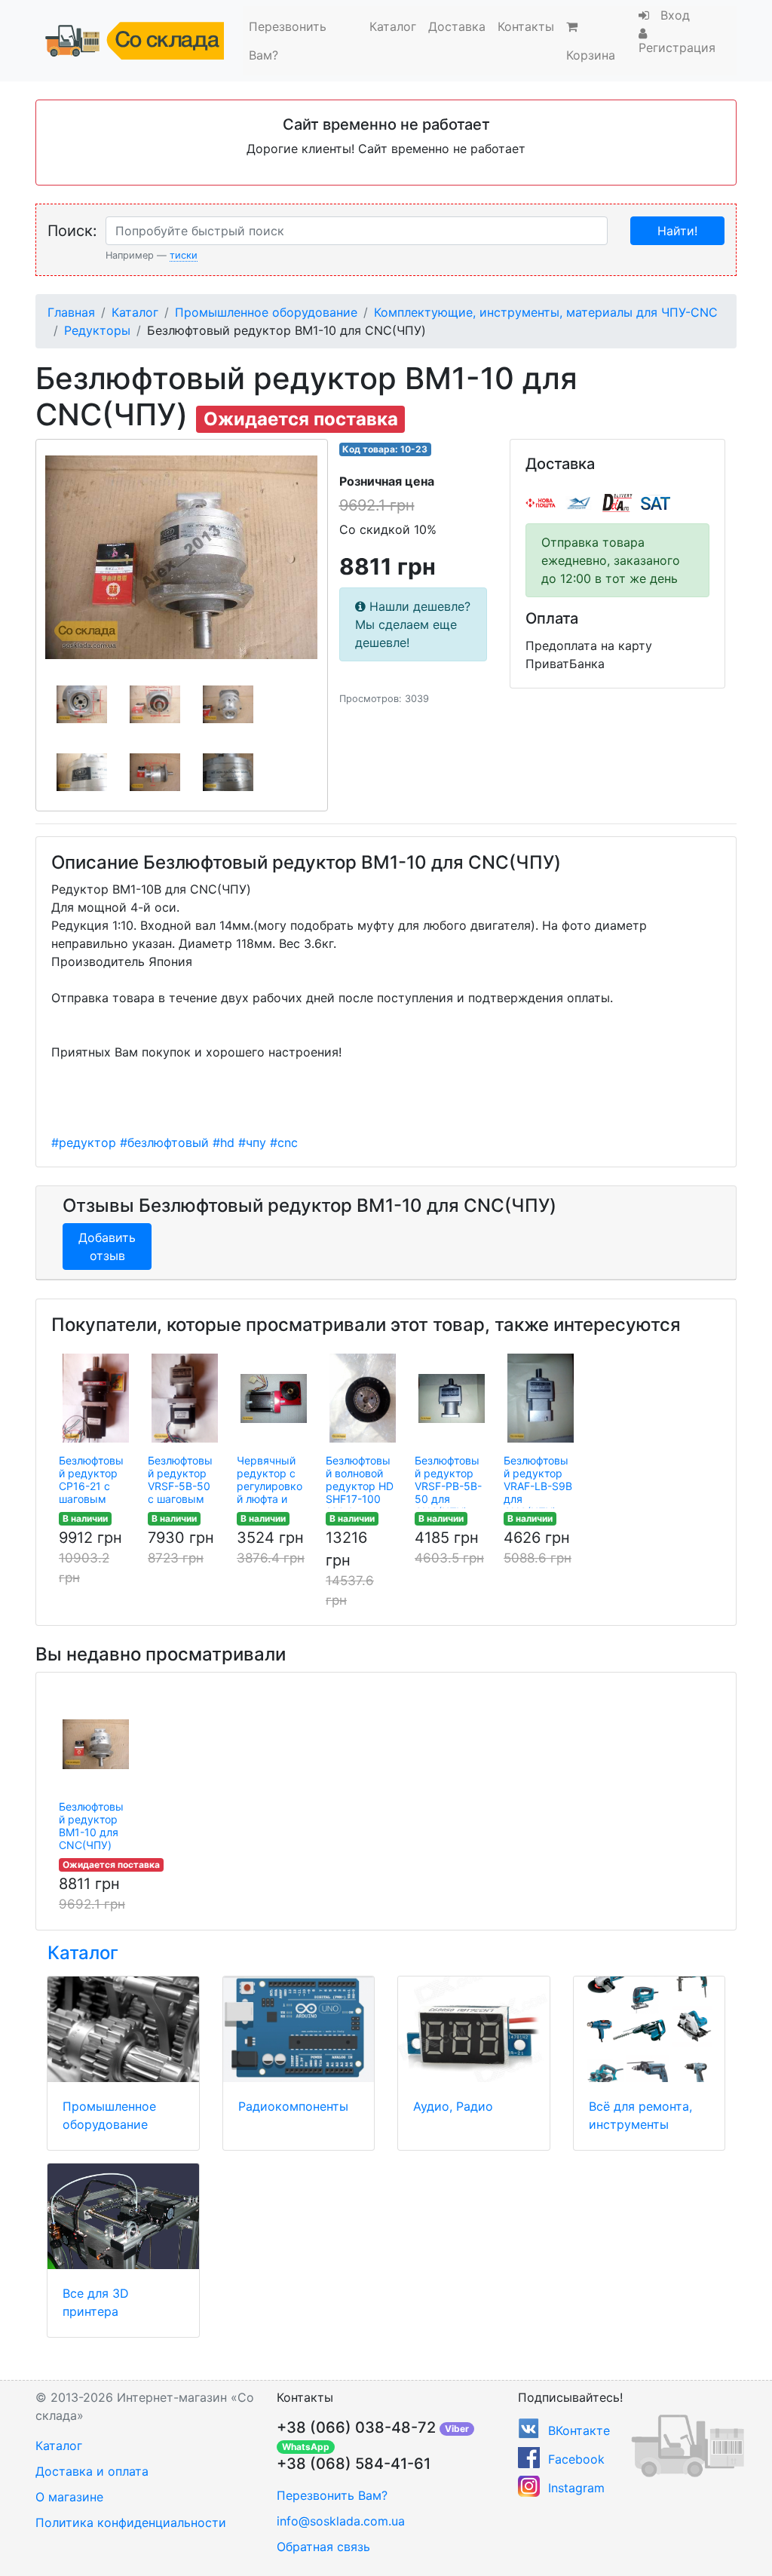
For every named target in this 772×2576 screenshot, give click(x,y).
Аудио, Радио (453, 2106)
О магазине (69, 2497)
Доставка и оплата (92, 2471)
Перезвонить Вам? (288, 41)
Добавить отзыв (107, 1247)
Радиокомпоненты (293, 2106)
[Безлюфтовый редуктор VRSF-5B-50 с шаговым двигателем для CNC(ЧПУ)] (185, 1398)
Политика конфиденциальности (131, 2522)
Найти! (677, 231)
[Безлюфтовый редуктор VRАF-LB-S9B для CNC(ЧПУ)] (541, 1398)
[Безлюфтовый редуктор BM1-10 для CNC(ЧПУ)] (96, 1744)
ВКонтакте (579, 2430)
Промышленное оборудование (266, 312)
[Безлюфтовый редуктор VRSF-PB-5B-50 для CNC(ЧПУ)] (452, 1398)
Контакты (526, 26)
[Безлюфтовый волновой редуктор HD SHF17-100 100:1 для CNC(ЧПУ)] (363, 1398)
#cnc (284, 1142)
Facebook (576, 2459)
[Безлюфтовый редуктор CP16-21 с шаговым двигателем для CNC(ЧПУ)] (96, 1398)
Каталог (393, 26)
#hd (224, 1142)
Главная (71, 312)
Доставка (457, 26)
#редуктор (84, 1142)
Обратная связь (323, 2547)
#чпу (252, 1142)
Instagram (576, 2488)
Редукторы (97, 330)
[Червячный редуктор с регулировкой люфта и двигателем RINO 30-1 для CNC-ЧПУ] (274, 1398)
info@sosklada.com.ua (341, 2521)
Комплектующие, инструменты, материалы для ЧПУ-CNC (546, 312)
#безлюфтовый (164, 1142)
